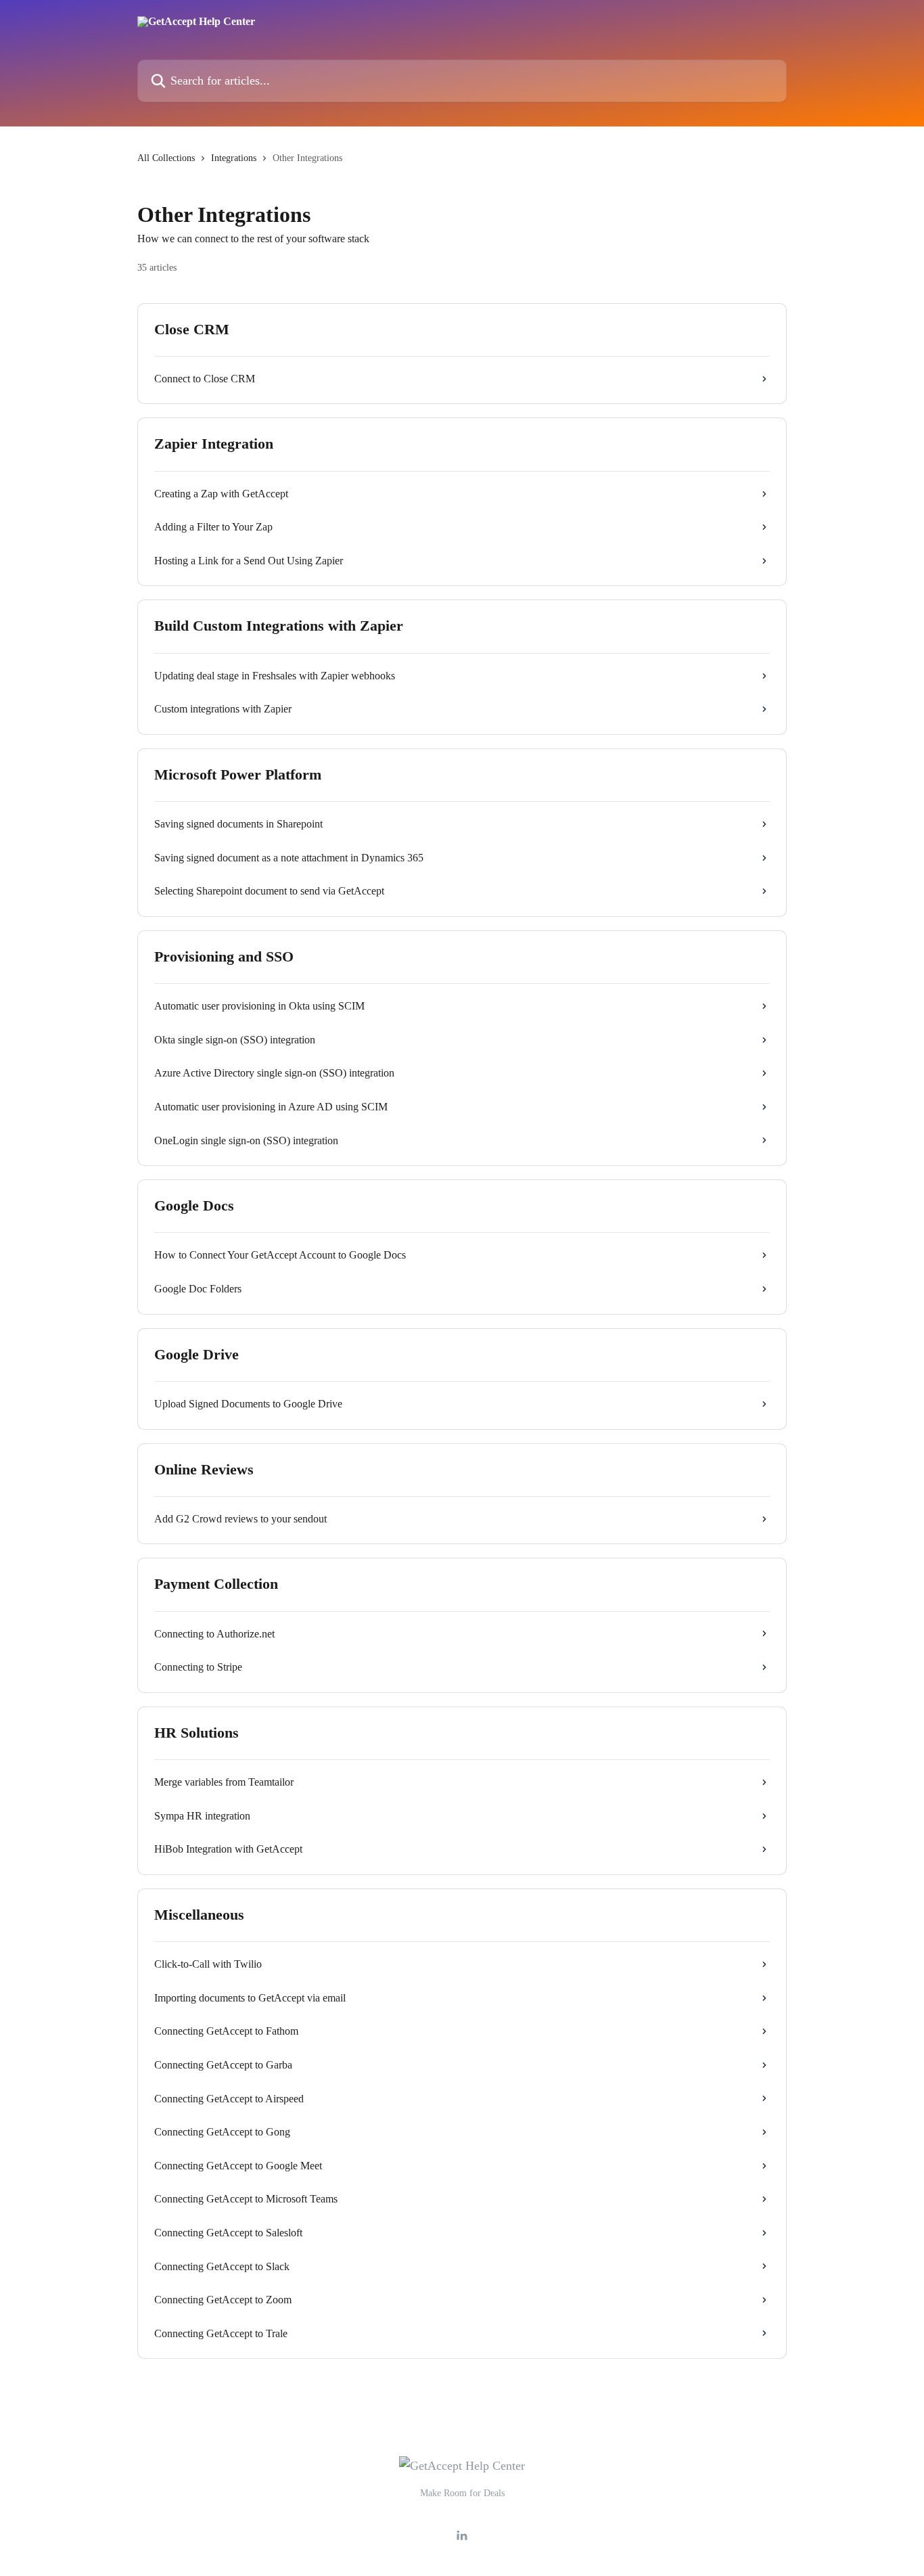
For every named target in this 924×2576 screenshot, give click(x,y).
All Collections (166, 158)
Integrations (234, 158)
